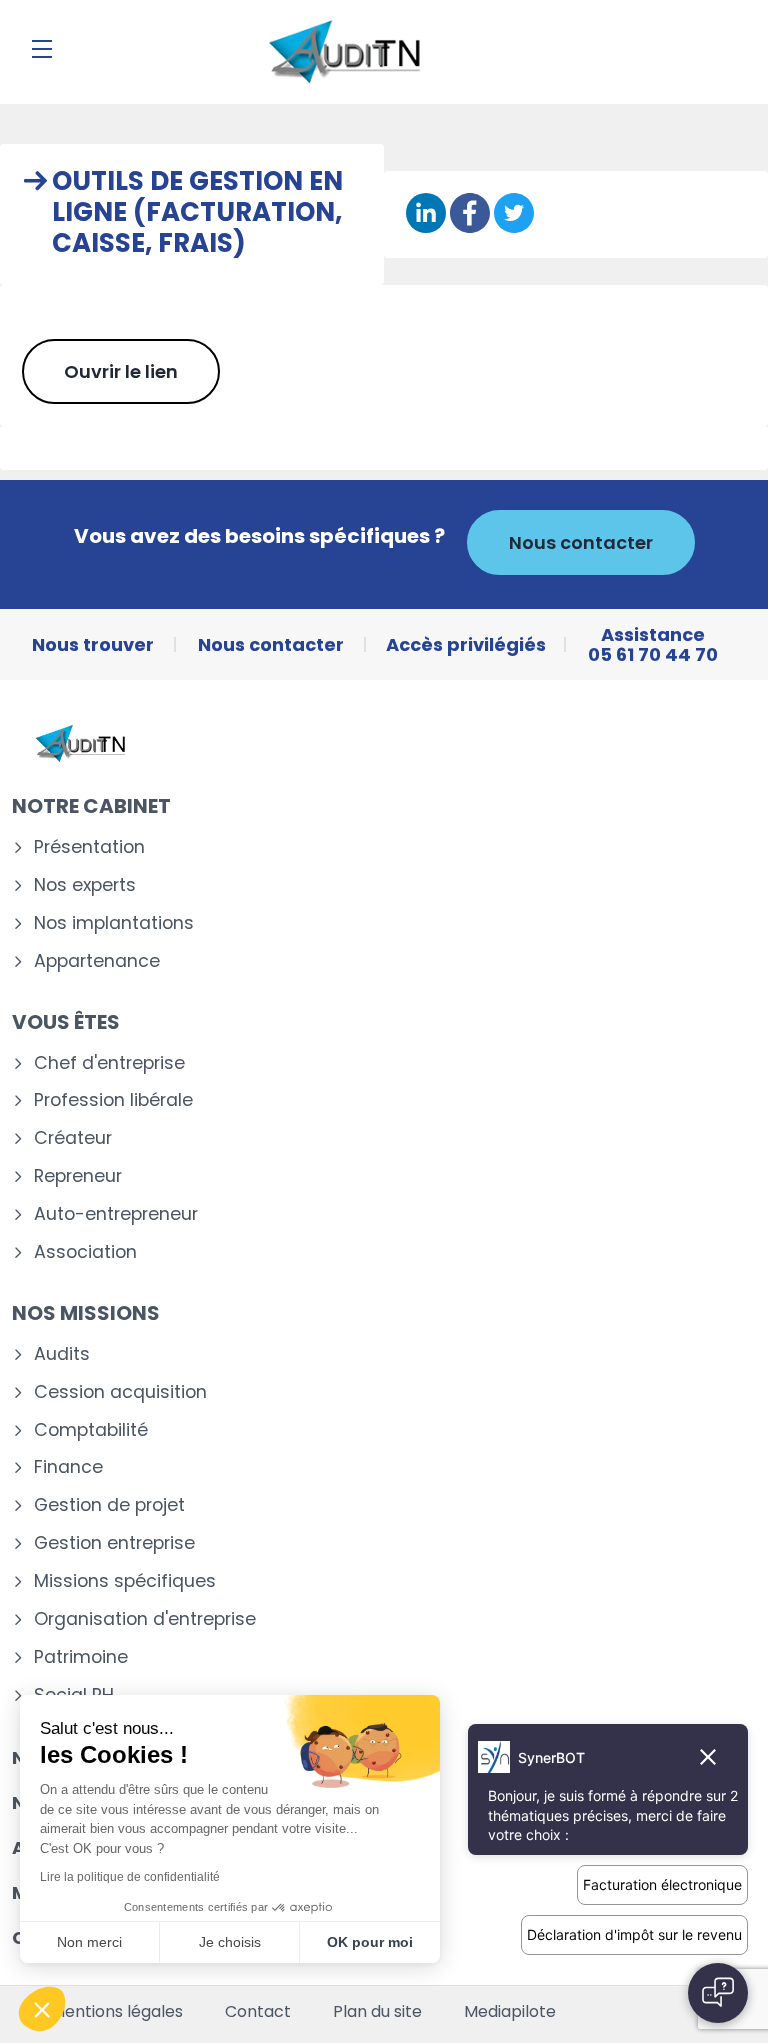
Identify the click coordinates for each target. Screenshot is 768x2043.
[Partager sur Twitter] (514, 214)
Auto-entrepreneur (116, 1214)
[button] (42, 2009)
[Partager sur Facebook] (470, 214)
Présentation (89, 847)
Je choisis (230, 1942)
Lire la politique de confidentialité (130, 1877)
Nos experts (85, 885)
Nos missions (86, 1313)
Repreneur (78, 1176)
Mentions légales (117, 2012)
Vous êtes (66, 1022)
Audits (62, 1354)
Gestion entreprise (114, 1543)
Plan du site (377, 2012)
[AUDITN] (344, 52)
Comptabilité (91, 1430)
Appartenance (97, 961)
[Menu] (42, 49)
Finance (68, 1467)
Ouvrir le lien (121, 371)
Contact (258, 2012)
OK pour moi (370, 1942)
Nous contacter (581, 542)
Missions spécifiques (125, 1581)
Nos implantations (114, 923)
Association (85, 1252)
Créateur (73, 1138)
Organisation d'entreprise (145, 1619)
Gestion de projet (109, 1505)
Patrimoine (81, 1657)
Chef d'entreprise (109, 1063)
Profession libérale (113, 1100)
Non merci (89, 1942)
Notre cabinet (91, 806)
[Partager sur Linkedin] (426, 214)
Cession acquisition (120, 1392)
